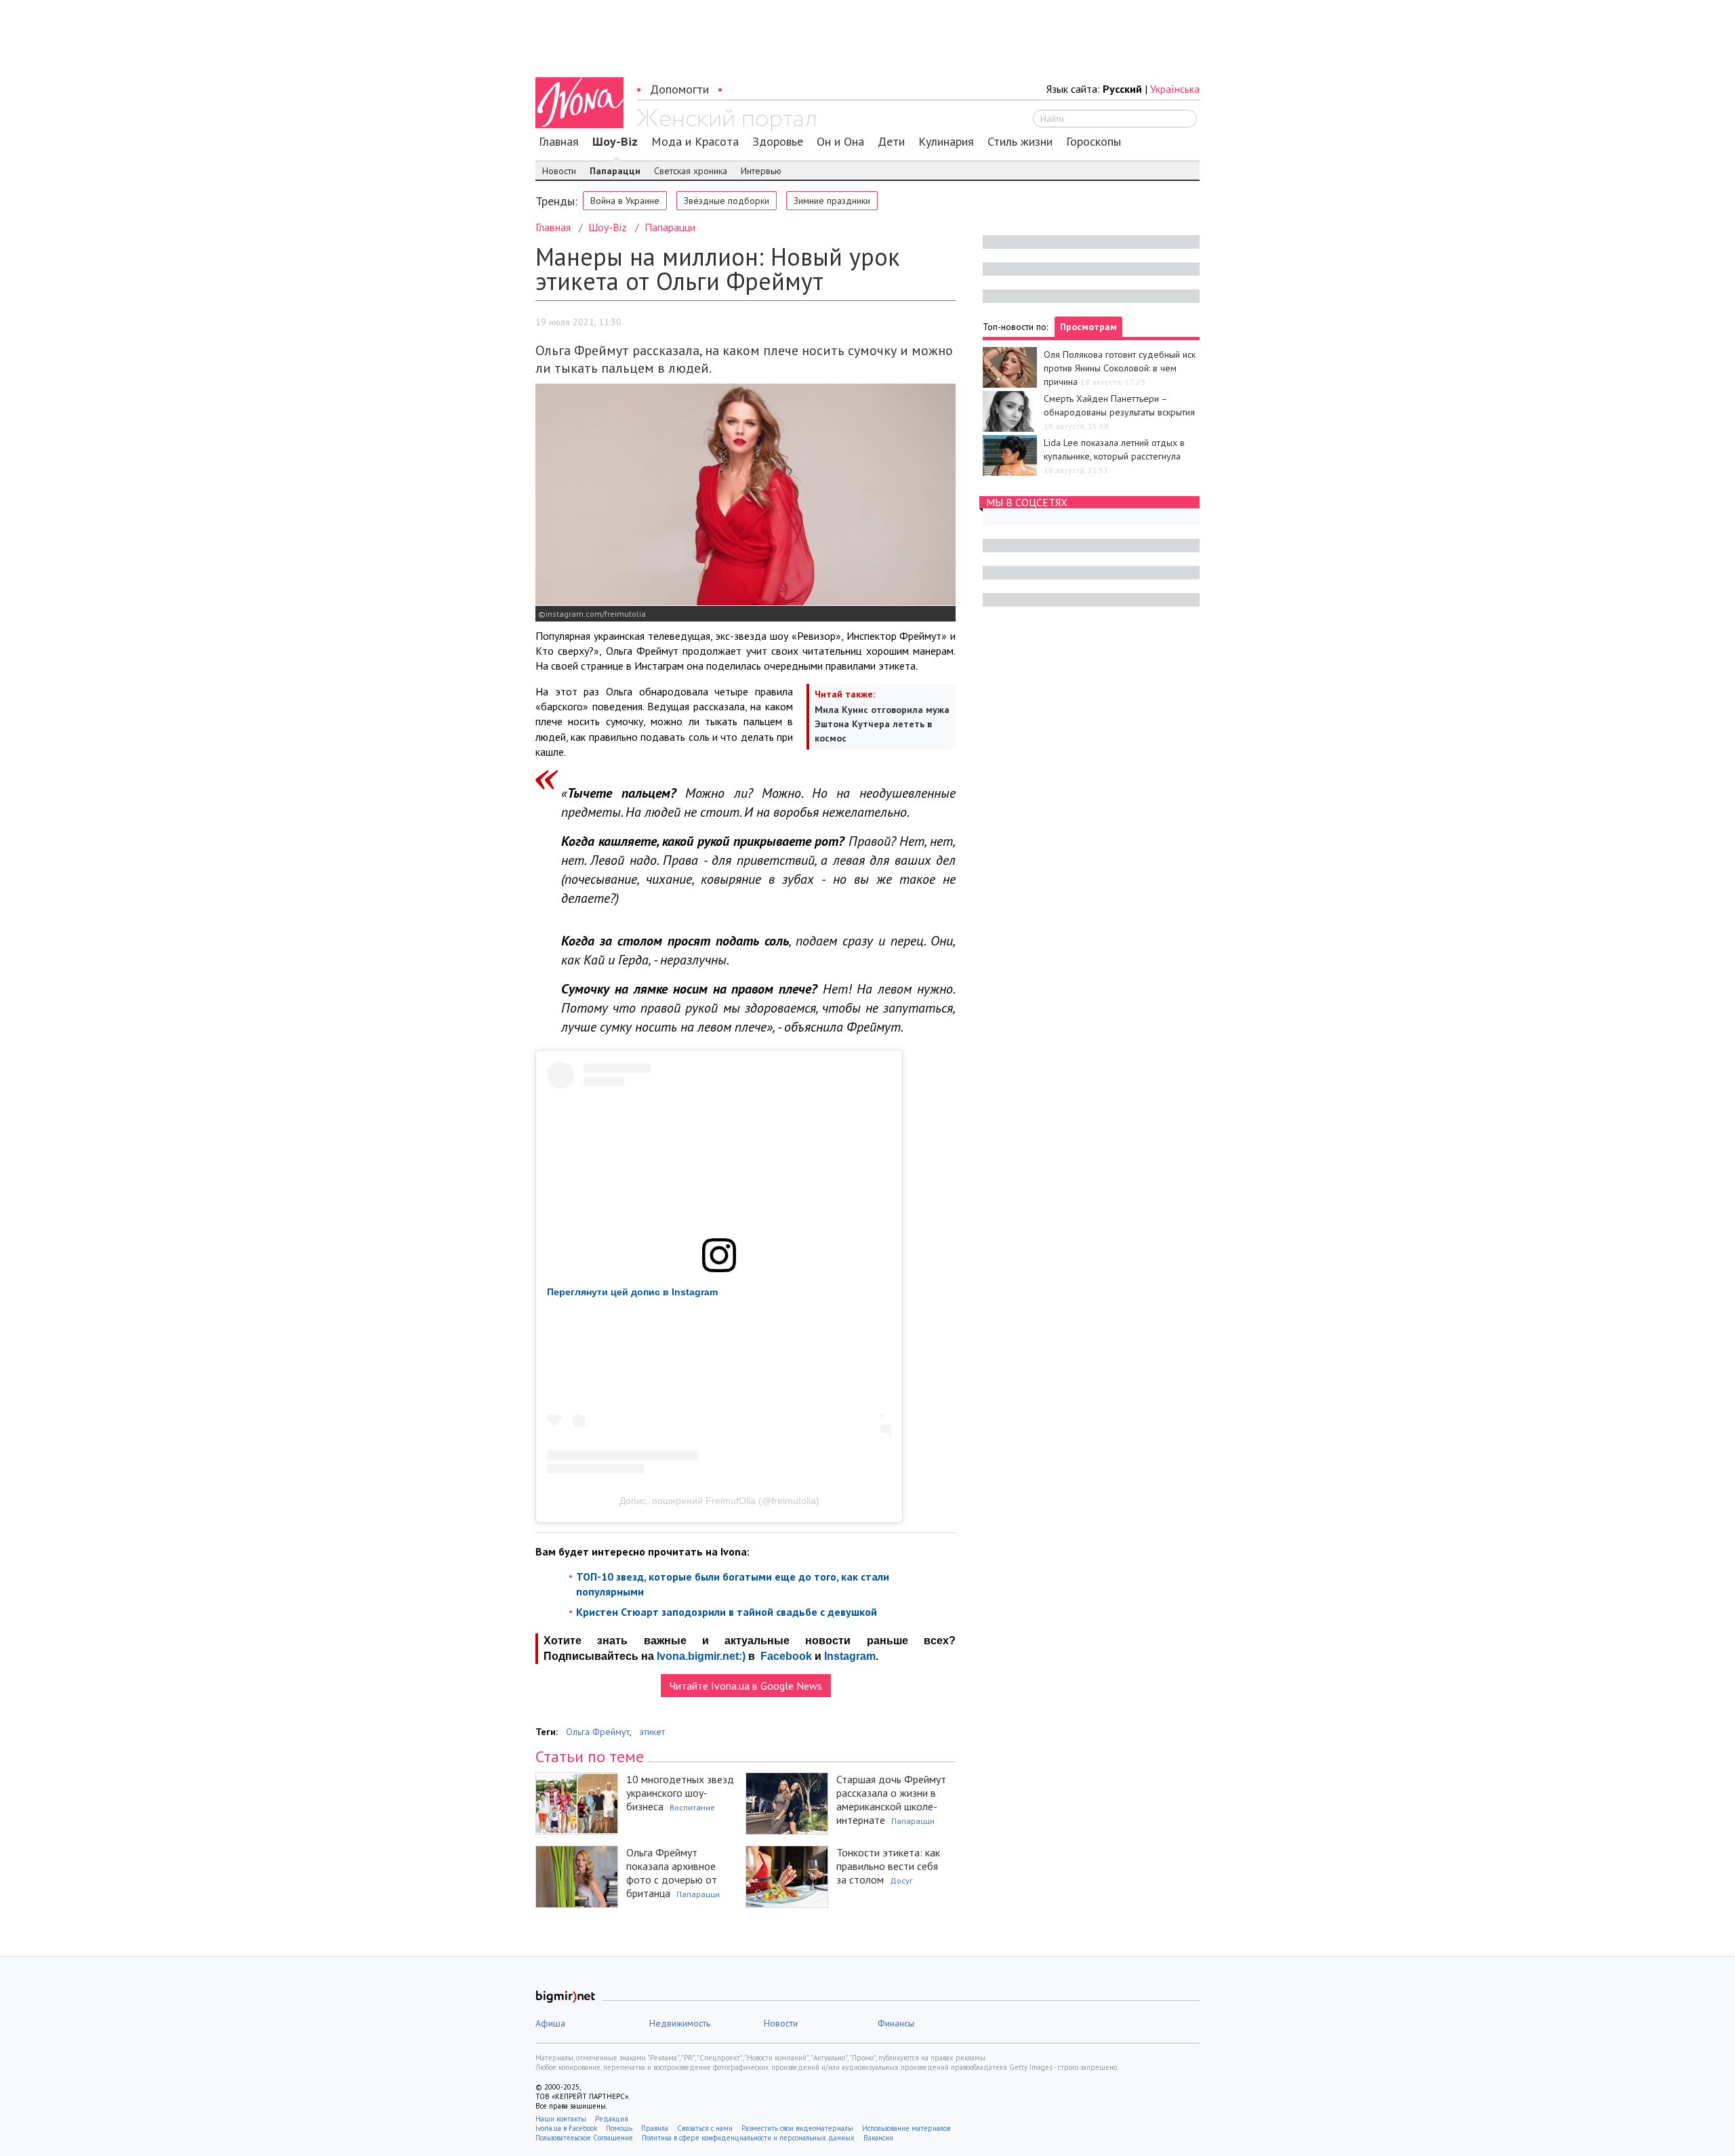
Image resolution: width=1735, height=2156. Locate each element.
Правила (655, 2128)
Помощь (619, 2128)
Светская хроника (691, 171)
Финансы (896, 2023)
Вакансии (878, 2138)
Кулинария (946, 142)
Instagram (850, 1656)
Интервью (761, 171)
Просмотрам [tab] (1088, 327)
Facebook (786, 1656)
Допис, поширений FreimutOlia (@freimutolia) (719, 1501)
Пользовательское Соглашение (584, 2138)
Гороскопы (1094, 142)
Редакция (612, 2119)
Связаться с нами (705, 2128)
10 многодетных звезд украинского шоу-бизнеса (680, 1793)
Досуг (901, 1880)
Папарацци (615, 171)
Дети (891, 142)
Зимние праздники (832, 201)
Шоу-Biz (615, 142)
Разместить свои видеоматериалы (797, 2128)
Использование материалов (906, 2128)
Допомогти (679, 89)
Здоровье (778, 142)
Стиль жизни (1020, 142)
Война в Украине (625, 201)
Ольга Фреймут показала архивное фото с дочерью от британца (672, 1873)
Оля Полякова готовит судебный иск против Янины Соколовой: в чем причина (1120, 368)
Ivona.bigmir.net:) (701, 1656)
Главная (559, 142)
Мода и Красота (695, 142)
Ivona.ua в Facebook (566, 2128)
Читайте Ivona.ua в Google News (746, 1686)
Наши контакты (561, 2119)
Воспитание (692, 1807)
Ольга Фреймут (598, 1732)
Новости (559, 171)
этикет (652, 1732)
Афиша (550, 2023)
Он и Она (840, 142)
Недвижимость (680, 2023)
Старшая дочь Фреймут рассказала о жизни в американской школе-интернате (891, 1799)
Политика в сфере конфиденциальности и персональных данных (748, 2138)
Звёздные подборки (727, 201)
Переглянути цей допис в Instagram (632, 1292)
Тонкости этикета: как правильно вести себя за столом (888, 1866)
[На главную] (726, 120)
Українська (1175, 89)
